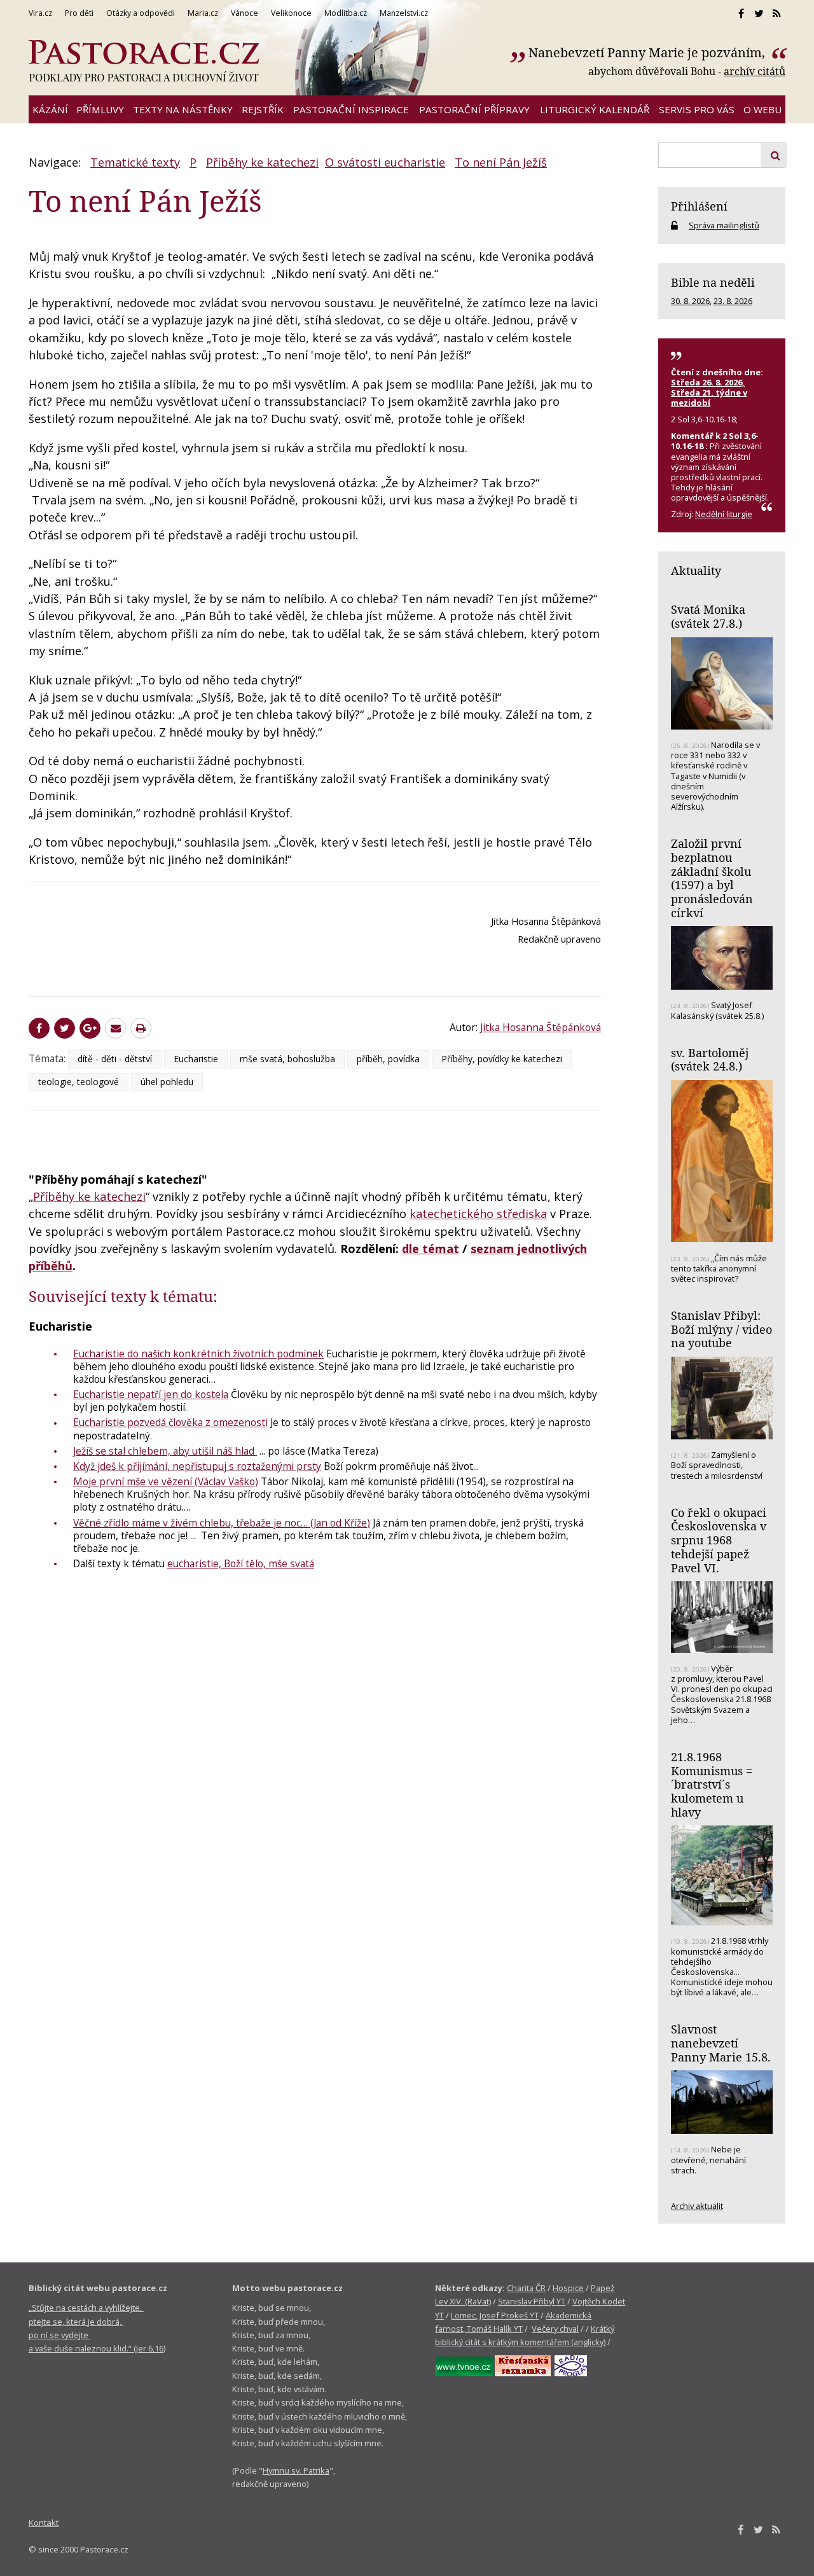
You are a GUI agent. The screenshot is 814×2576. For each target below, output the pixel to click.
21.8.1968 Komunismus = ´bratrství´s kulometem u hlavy (712, 1784)
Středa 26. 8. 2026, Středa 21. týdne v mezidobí (709, 392)
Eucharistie (196, 1059)
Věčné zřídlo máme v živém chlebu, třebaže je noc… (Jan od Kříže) (222, 1523)
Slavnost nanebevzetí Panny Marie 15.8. (721, 2043)
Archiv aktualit (697, 2206)
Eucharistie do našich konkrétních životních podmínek (198, 1354)
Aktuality (696, 571)
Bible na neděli (713, 282)
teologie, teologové (79, 1082)
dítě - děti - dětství (115, 1059)
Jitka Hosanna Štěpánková (541, 1027)
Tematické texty (135, 162)
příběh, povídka (388, 1059)
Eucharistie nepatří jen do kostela (151, 1394)
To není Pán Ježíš (501, 162)
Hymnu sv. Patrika (296, 2470)
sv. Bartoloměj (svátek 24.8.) (710, 1060)
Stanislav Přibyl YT (532, 2301)
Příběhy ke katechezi (262, 162)
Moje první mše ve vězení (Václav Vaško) (166, 1481)
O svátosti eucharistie (385, 162)
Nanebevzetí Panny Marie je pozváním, (648, 52)
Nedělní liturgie (724, 514)
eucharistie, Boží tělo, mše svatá (241, 1563)
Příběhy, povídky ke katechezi (502, 1059)
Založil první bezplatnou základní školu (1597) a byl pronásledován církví (712, 878)
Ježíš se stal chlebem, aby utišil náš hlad (165, 1451)
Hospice (568, 2288)
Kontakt (44, 2523)
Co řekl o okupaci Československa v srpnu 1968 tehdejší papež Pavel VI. (719, 1540)
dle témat (431, 1249)
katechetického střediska (478, 1214)
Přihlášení (699, 206)
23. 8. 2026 (733, 301)
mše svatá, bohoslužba (287, 1059)
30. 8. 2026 (690, 301)
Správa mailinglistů (724, 225)
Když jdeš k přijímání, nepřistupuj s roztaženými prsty (197, 1466)
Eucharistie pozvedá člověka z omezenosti (170, 1422)
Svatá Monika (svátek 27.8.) (708, 616)
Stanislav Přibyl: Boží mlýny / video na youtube (721, 1329)
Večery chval (555, 2329)
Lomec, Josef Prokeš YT (495, 2315)
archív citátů (755, 71)
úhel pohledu (167, 1082)
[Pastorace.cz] (144, 61)
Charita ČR (526, 2288)
